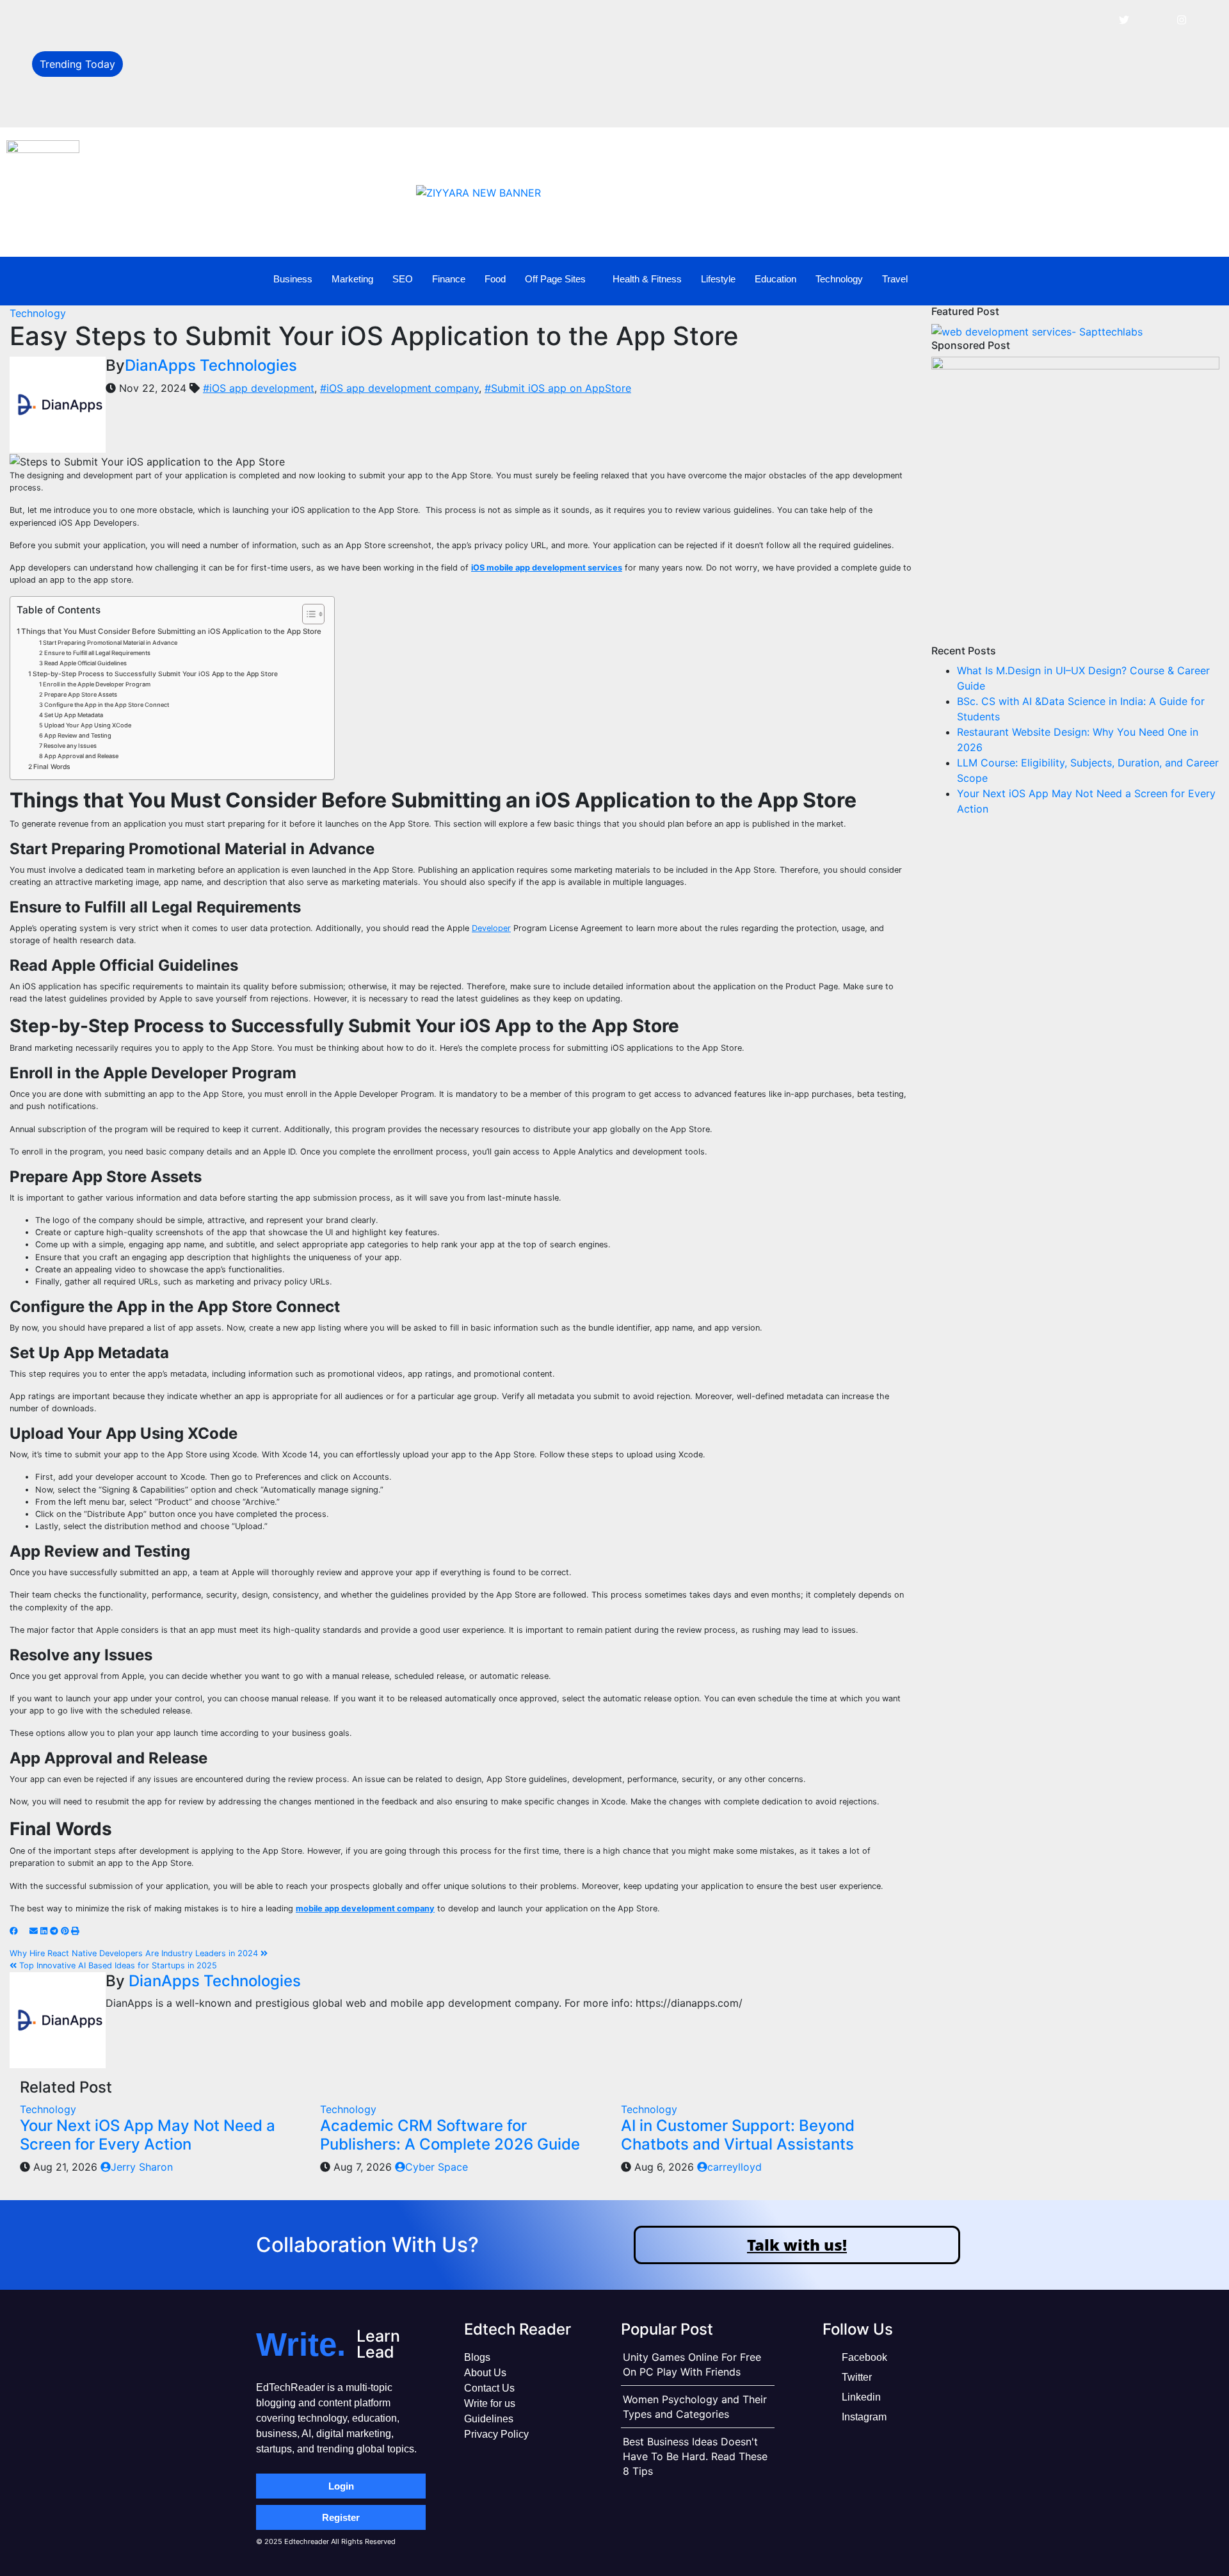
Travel (895, 279)
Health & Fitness (647, 279)
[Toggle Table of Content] (307, 614)
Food (495, 279)
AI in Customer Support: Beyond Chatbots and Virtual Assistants (738, 2135)
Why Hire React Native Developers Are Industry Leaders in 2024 (135, 1953)
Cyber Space (437, 2167)
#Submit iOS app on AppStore (558, 388)
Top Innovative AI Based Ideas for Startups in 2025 (117, 1965)
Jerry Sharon (142, 2167)
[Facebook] (1095, 19)
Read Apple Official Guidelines (85, 663)
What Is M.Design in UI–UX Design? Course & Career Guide (273, 20)
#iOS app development (259, 388)
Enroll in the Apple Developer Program (97, 684)
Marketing (352, 279)
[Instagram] (1182, 19)
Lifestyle (718, 279)
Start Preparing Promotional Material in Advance (110, 643)
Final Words (52, 767)
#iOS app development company (399, 388)
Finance (449, 279)
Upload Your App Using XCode (88, 725)
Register (341, 2517)
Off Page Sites (555, 279)
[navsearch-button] (1184, 279)
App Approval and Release (81, 756)
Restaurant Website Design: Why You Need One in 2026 (266, 78)
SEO (403, 279)
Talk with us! (797, 2245)
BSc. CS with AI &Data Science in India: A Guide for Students (277, 49)
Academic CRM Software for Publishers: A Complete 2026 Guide (450, 2135)
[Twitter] (1124, 19)
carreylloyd (735, 2167)
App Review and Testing (78, 735)
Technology (839, 279)
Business (293, 279)
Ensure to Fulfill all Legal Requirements (97, 653)
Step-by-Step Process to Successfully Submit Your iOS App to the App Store (155, 674)
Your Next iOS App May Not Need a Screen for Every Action (148, 2135)
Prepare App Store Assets (81, 694)
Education (775, 279)
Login (341, 2486)
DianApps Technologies (211, 365)
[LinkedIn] (1153, 19)
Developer (491, 928)
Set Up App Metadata (74, 715)
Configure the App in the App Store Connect (107, 705)
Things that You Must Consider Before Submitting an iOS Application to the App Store (171, 631)
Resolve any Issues (70, 746)
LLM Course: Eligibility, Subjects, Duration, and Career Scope (278, 106)
